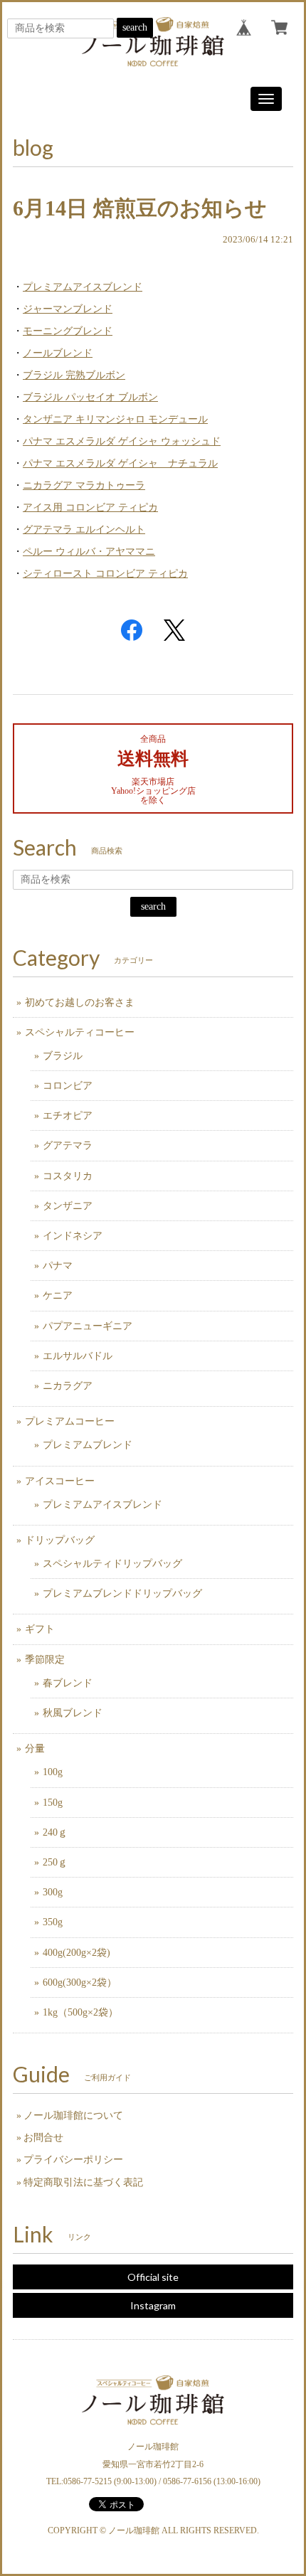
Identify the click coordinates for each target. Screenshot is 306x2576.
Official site (153, 2277)
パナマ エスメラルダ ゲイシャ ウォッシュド (122, 441)
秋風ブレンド (73, 1713)
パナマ (58, 1266)
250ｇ (55, 1862)
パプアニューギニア (88, 1326)
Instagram (153, 2305)
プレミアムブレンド (88, 1445)
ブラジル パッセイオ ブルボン (90, 397)
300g (53, 1892)
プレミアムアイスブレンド (83, 287)
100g (53, 1772)
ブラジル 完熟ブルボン (74, 375)
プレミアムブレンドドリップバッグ (122, 1593)
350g (53, 1922)
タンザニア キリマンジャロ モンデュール (115, 419)
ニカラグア (68, 1386)
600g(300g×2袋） (80, 1982)
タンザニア (68, 1206)
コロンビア (68, 1086)
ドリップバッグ (60, 1540)
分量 (35, 1749)
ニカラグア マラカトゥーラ (84, 485)
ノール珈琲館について (73, 2115)
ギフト (40, 1629)
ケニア (58, 1295)
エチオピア (68, 1116)
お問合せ (43, 2138)
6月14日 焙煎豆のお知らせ (140, 208)
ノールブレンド (58, 353)
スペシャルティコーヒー (80, 1032)
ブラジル (63, 1056)
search (135, 27)
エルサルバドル (78, 1356)
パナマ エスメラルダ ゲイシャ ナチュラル (120, 463)
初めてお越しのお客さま (80, 1002)
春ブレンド (68, 1683)
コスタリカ (68, 1176)
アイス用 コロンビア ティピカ (90, 507)
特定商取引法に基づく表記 (83, 2182)
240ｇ (55, 1832)
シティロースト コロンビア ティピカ (105, 574)
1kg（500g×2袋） (80, 2012)
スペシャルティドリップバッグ (112, 1564)
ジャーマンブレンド (68, 309)
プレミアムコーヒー (70, 1421)
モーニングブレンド (68, 331)
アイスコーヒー (60, 1481)
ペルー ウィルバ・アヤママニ (89, 552)
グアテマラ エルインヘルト (84, 529)
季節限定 (45, 1660)
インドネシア (73, 1236)
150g (53, 1803)
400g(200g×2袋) (76, 1953)
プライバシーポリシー (73, 2160)
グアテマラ (68, 1145)
